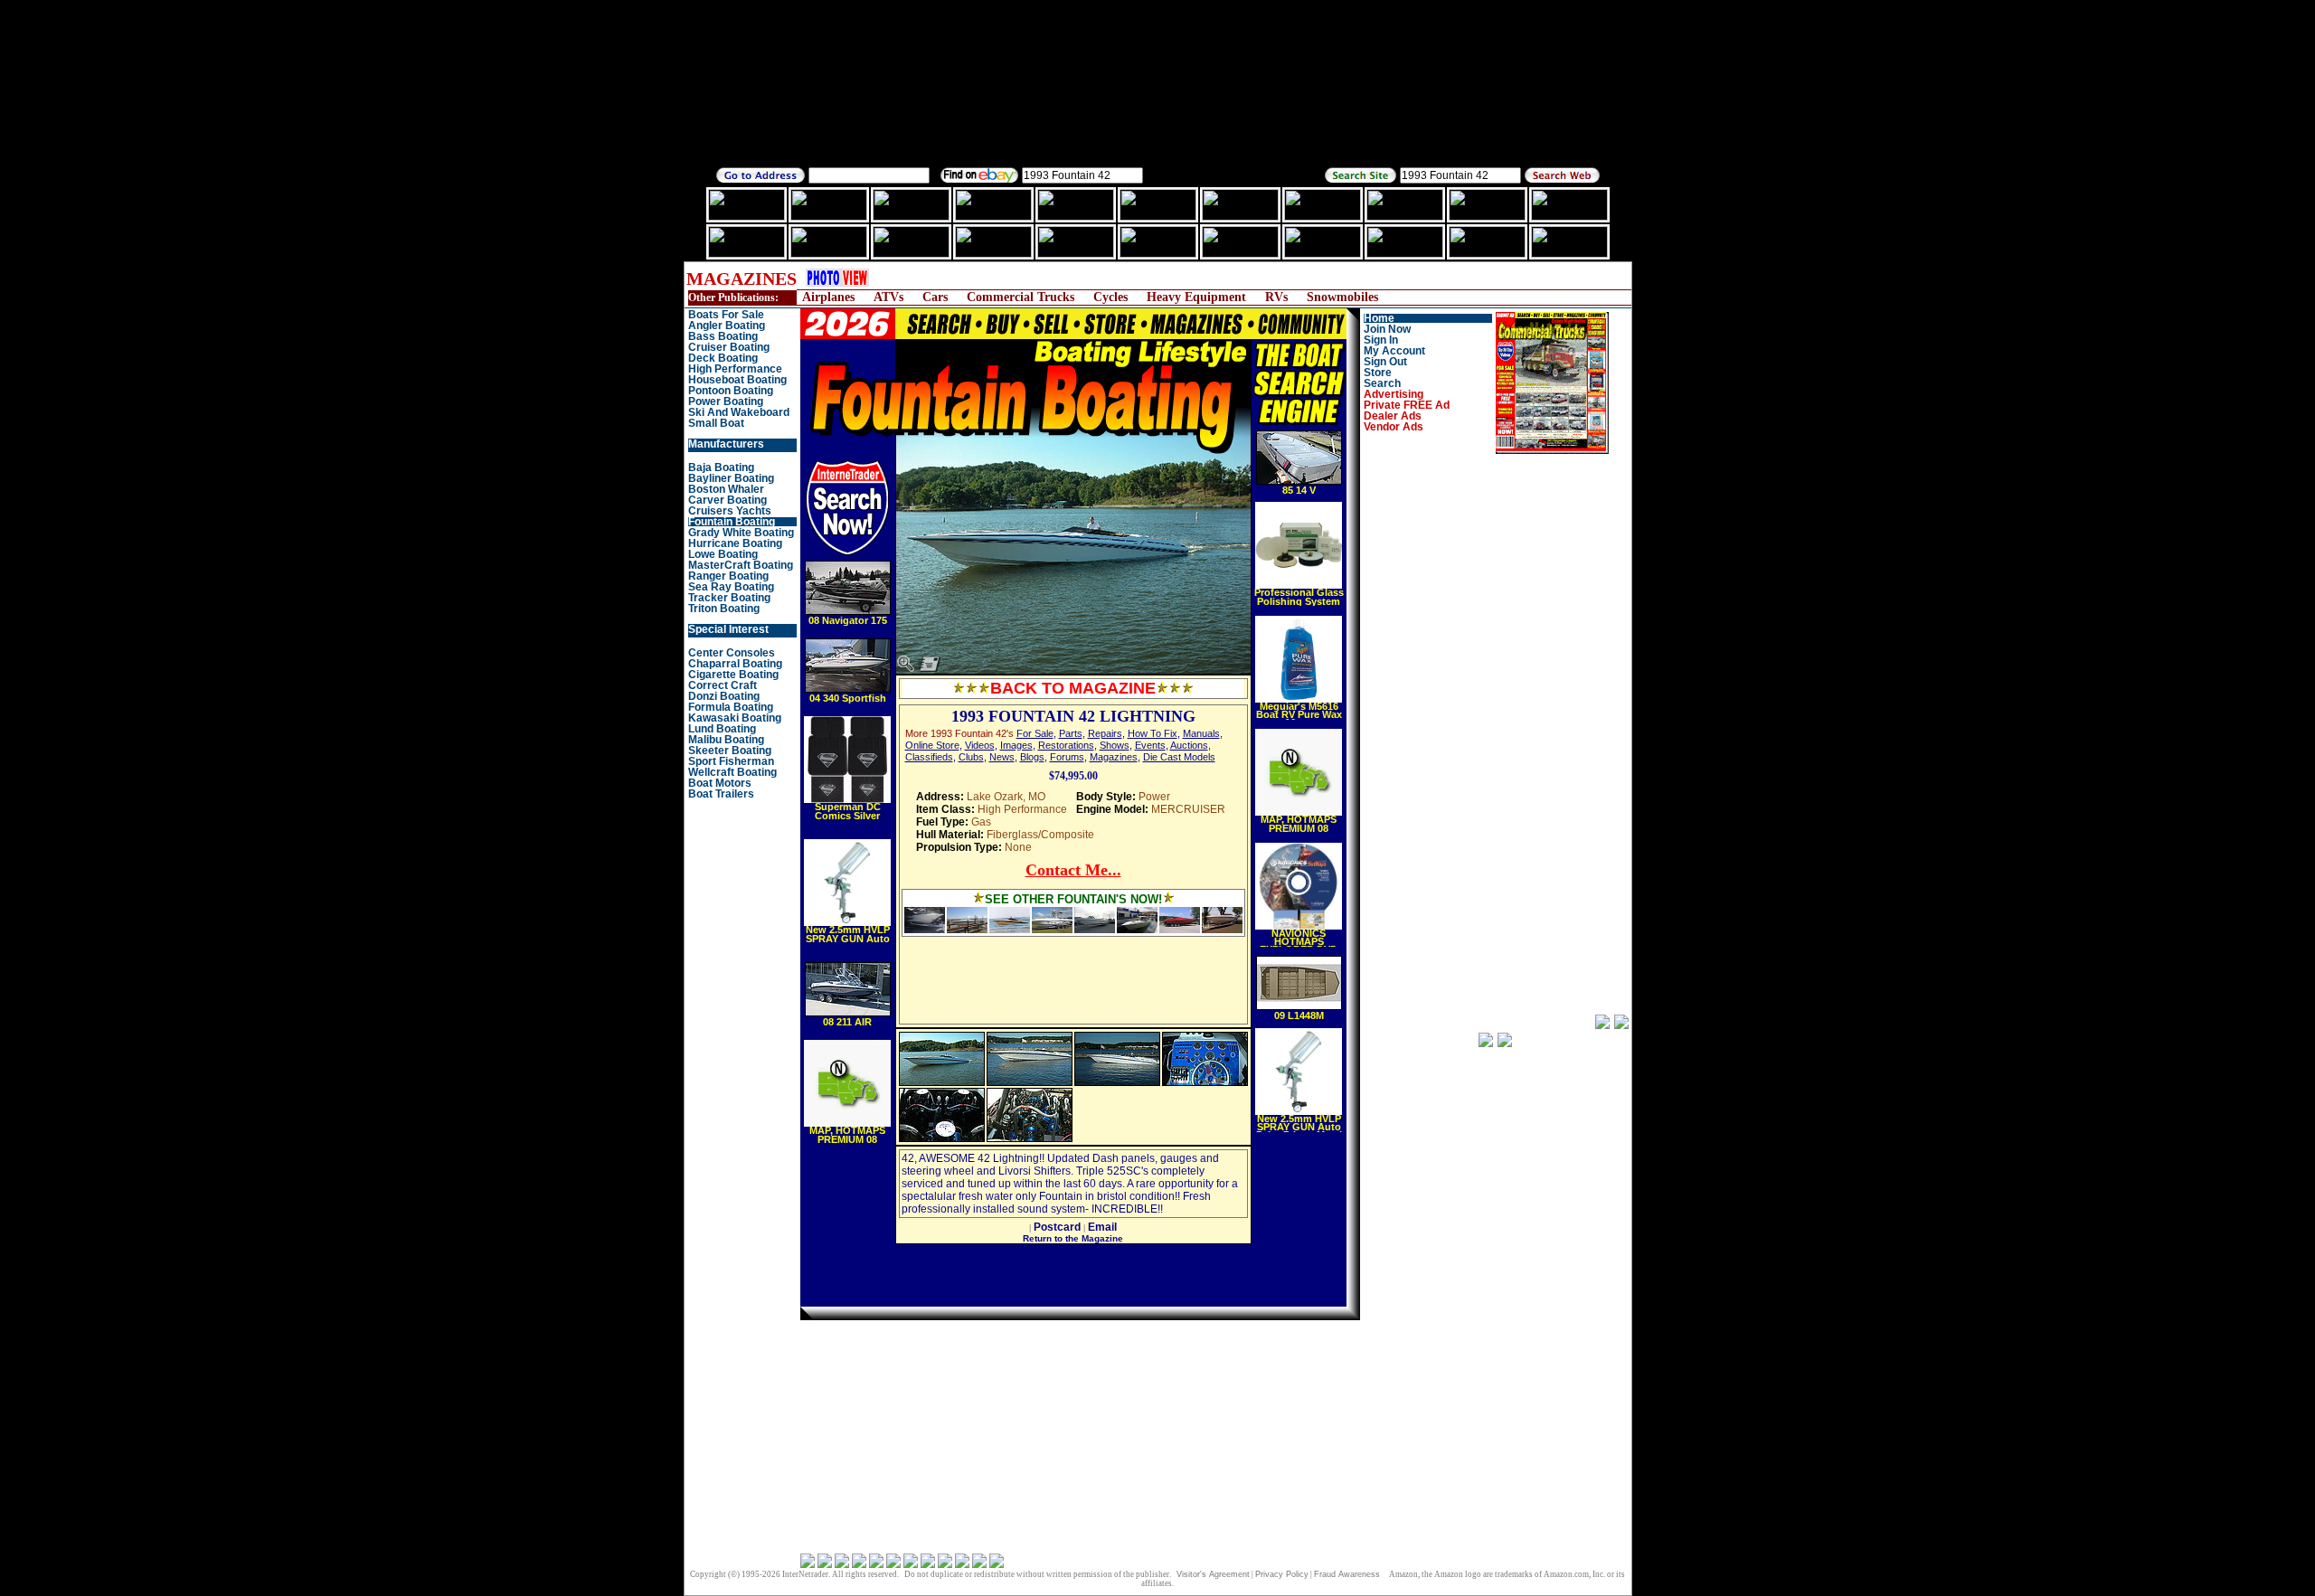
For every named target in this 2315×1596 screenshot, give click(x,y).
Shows (1115, 745)
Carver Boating (728, 500)
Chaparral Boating (735, 664)
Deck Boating (723, 358)
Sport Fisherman (731, 761)
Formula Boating (731, 707)
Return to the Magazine (1073, 1238)
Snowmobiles (1342, 297)
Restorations (1066, 745)
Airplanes (828, 297)
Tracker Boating (729, 598)
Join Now (1387, 329)
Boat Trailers (721, 794)
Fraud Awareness (1347, 1574)
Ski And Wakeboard (739, 412)
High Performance (735, 369)
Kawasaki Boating (735, 718)
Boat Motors (720, 783)
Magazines (1114, 757)
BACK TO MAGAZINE (1073, 688)
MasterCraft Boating (741, 565)
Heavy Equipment (1196, 297)
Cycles (1110, 297)
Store (1378, 373)
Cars (935, 297)
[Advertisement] (1216, 278)
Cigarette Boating (733, 675)
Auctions (1189, 745)
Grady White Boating (741, 533)
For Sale (1035, 733)
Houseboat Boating (737, 380)
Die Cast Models (1179, 757)
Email (1102, 1227)
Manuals (1201, 733)
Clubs (971, 757)
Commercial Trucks (1020, 297)
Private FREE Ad (1407, 405)
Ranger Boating (728, 576)
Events (1150, 745)
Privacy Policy (1282, 1574)
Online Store (932, 745)
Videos (980, 745)
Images (1016, 745)
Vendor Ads (1394, 427)
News (1002, 757)
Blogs (1032, 757)
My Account (1394, 351)
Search (1382, 383)
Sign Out (1385, 362)
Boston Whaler (726, 489)
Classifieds (929, 757)
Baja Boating (721, 467)
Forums (1067, 757)
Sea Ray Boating (731, 587)
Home (1379, 318)
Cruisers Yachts (730, 511)
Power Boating (726, 401)
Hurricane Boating (735, 543)
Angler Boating (727, 326)
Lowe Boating (723, 554)
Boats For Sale (726, 315)
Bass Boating (723, 336)
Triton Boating (724, 609)
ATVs (888, 297)
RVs (1276, 297)
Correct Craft (723, 685)
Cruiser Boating (729, 347)
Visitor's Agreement (1213, 1574)
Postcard (1057, 1227)
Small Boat (716, 423)
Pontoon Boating (731, 391)
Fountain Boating (732, 522)
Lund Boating (722, 729)
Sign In (1381, 340)
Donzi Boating (724, 696)
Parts (1071, 733)
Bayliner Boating (731, 478)
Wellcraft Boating (732, 772)
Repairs (1105, 733)
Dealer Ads (1393, 416)
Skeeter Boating (730, 751)
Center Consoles (732, 653)
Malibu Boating (726, 740)
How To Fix (1153, 733)
